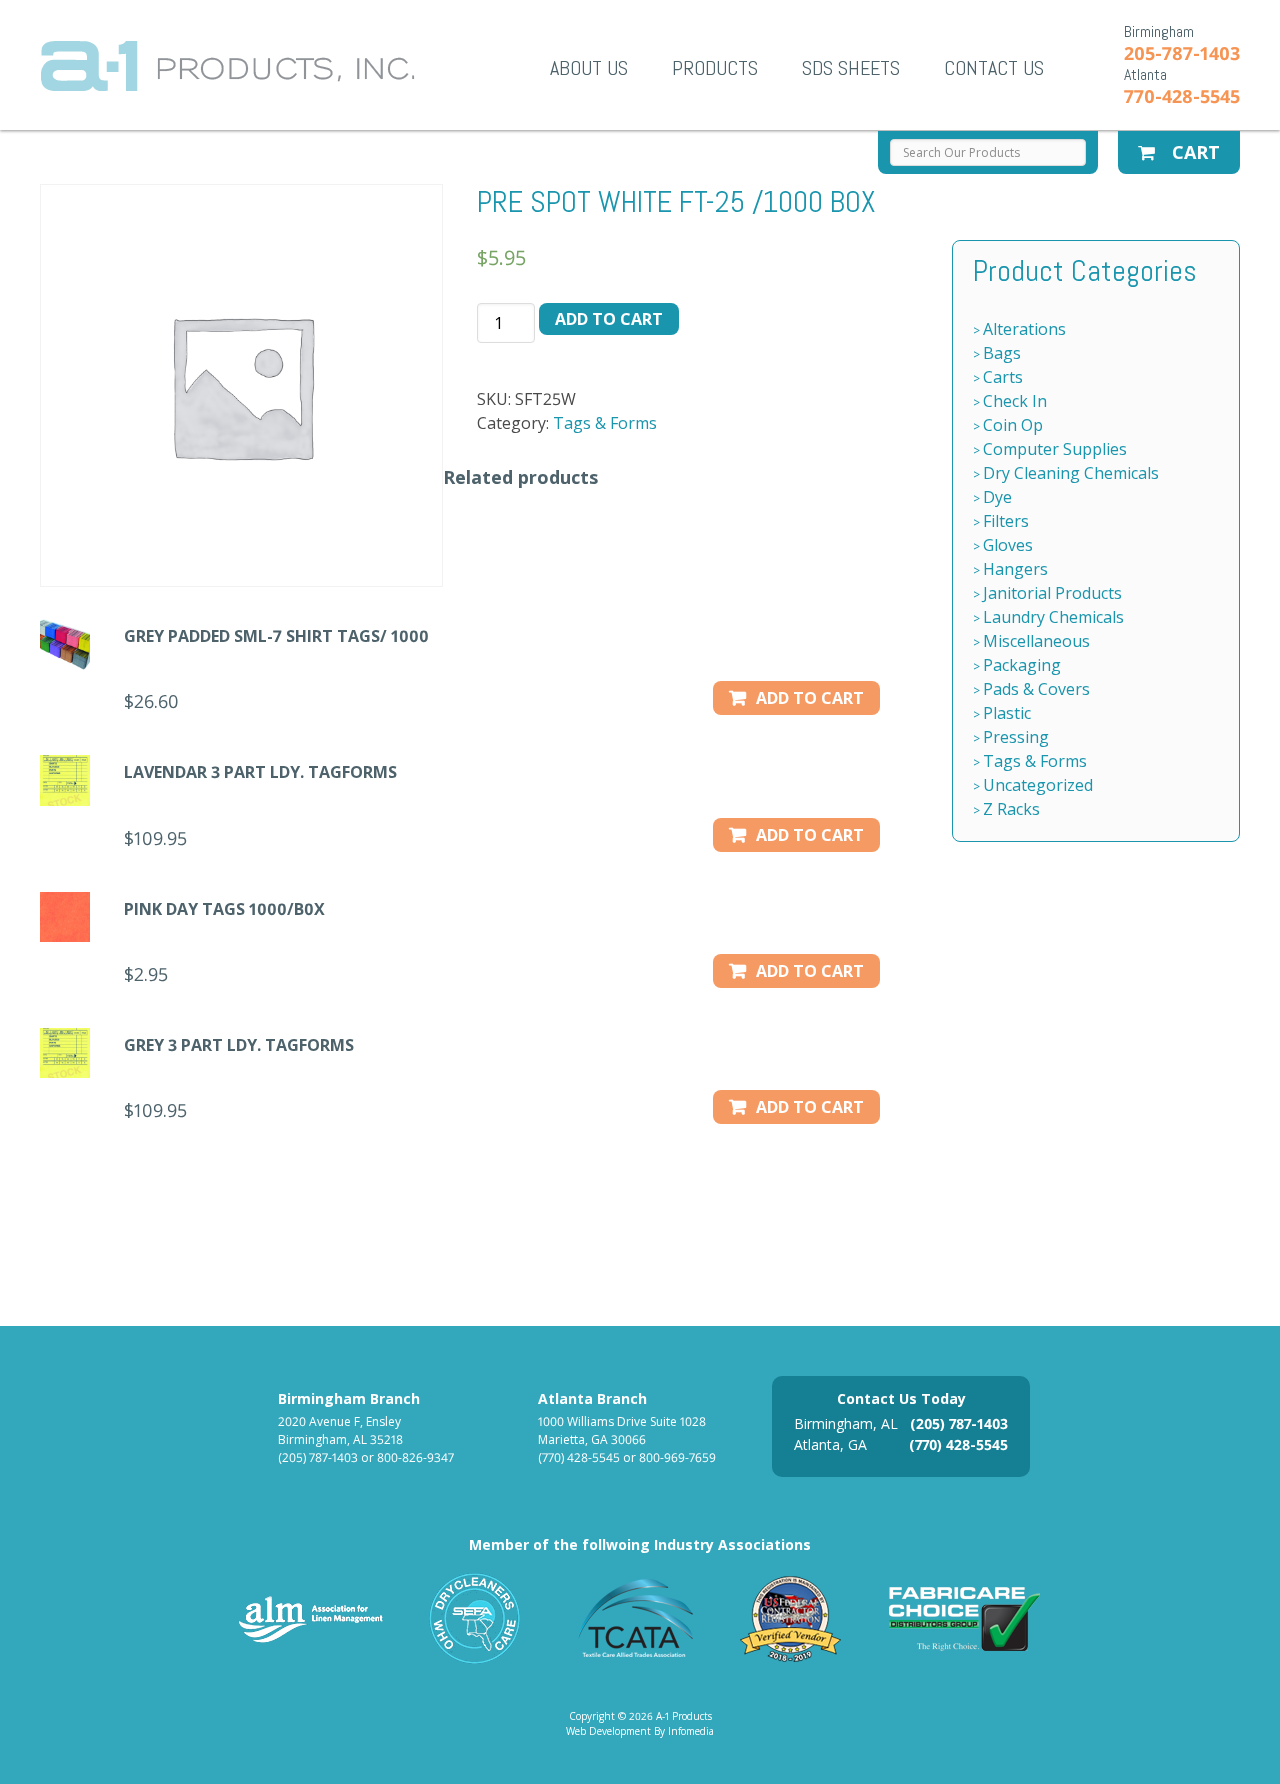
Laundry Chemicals (1053, 617)
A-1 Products (227, 66)
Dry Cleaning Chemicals (1071, 473)
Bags (1002, 353)
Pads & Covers (1036, 689)
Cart (1193, 152)
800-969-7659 (677, 1457)
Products (715, 68)
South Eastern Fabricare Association (475, 1618)
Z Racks (1011, 809)
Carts (1003, 377)
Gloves (1008, 545)
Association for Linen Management (311, 1618)
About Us (589, 68)
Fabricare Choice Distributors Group (965, 1618)
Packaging (1022, 665)
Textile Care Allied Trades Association (631, 1618)
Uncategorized (1038, 785)
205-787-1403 (1182, 53)
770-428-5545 (1182, 96)
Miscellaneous (1036, 641)
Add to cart (609, 319)
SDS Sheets (851, 68)
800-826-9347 (415, 1457)
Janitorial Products (1052, 593)
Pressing (1016, 737)
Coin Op (1013, 425)
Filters (1006, 521)
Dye (997, 497)
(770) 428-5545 (579, 1457)
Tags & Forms (605, 423)
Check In (1015, 401)
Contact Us (994, 68)
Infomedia (691, 1731)
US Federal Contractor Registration (791, 1618)
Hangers (1015, 569)
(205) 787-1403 (318, 1457)
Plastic (1007, 713)
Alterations (1024, 329)
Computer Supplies (1055, 449)
